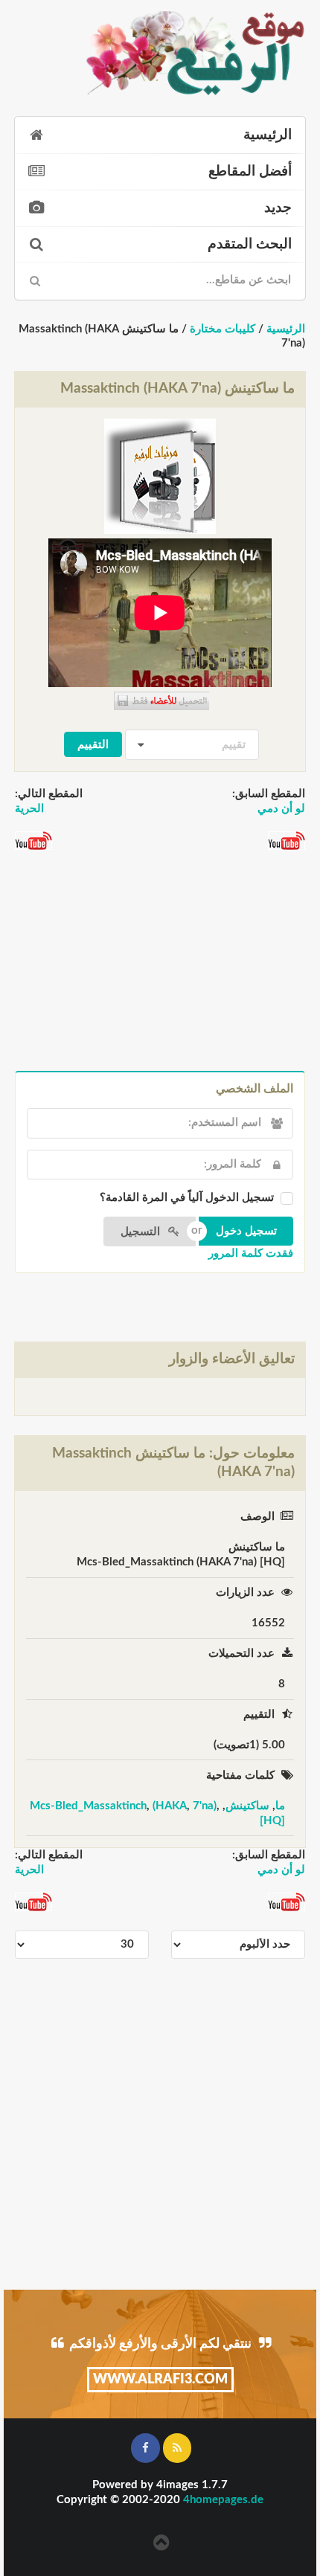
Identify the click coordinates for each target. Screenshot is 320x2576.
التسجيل (142, 1232)
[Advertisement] (160, 962)
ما (280, 1806)
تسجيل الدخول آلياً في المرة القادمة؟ (187, 1198)
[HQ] (272, 1821)
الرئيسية (268, 135)
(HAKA (170, 1806)
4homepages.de (223, 2500)
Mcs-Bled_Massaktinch (88, 1806)
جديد (278, 208)
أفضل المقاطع (250, 171)
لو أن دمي (281, 809)
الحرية (29, 809)
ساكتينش (247, 1806)
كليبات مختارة (223, 329)
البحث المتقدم (250, 244)
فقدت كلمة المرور (251, 1253)
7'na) (205, 1806)
